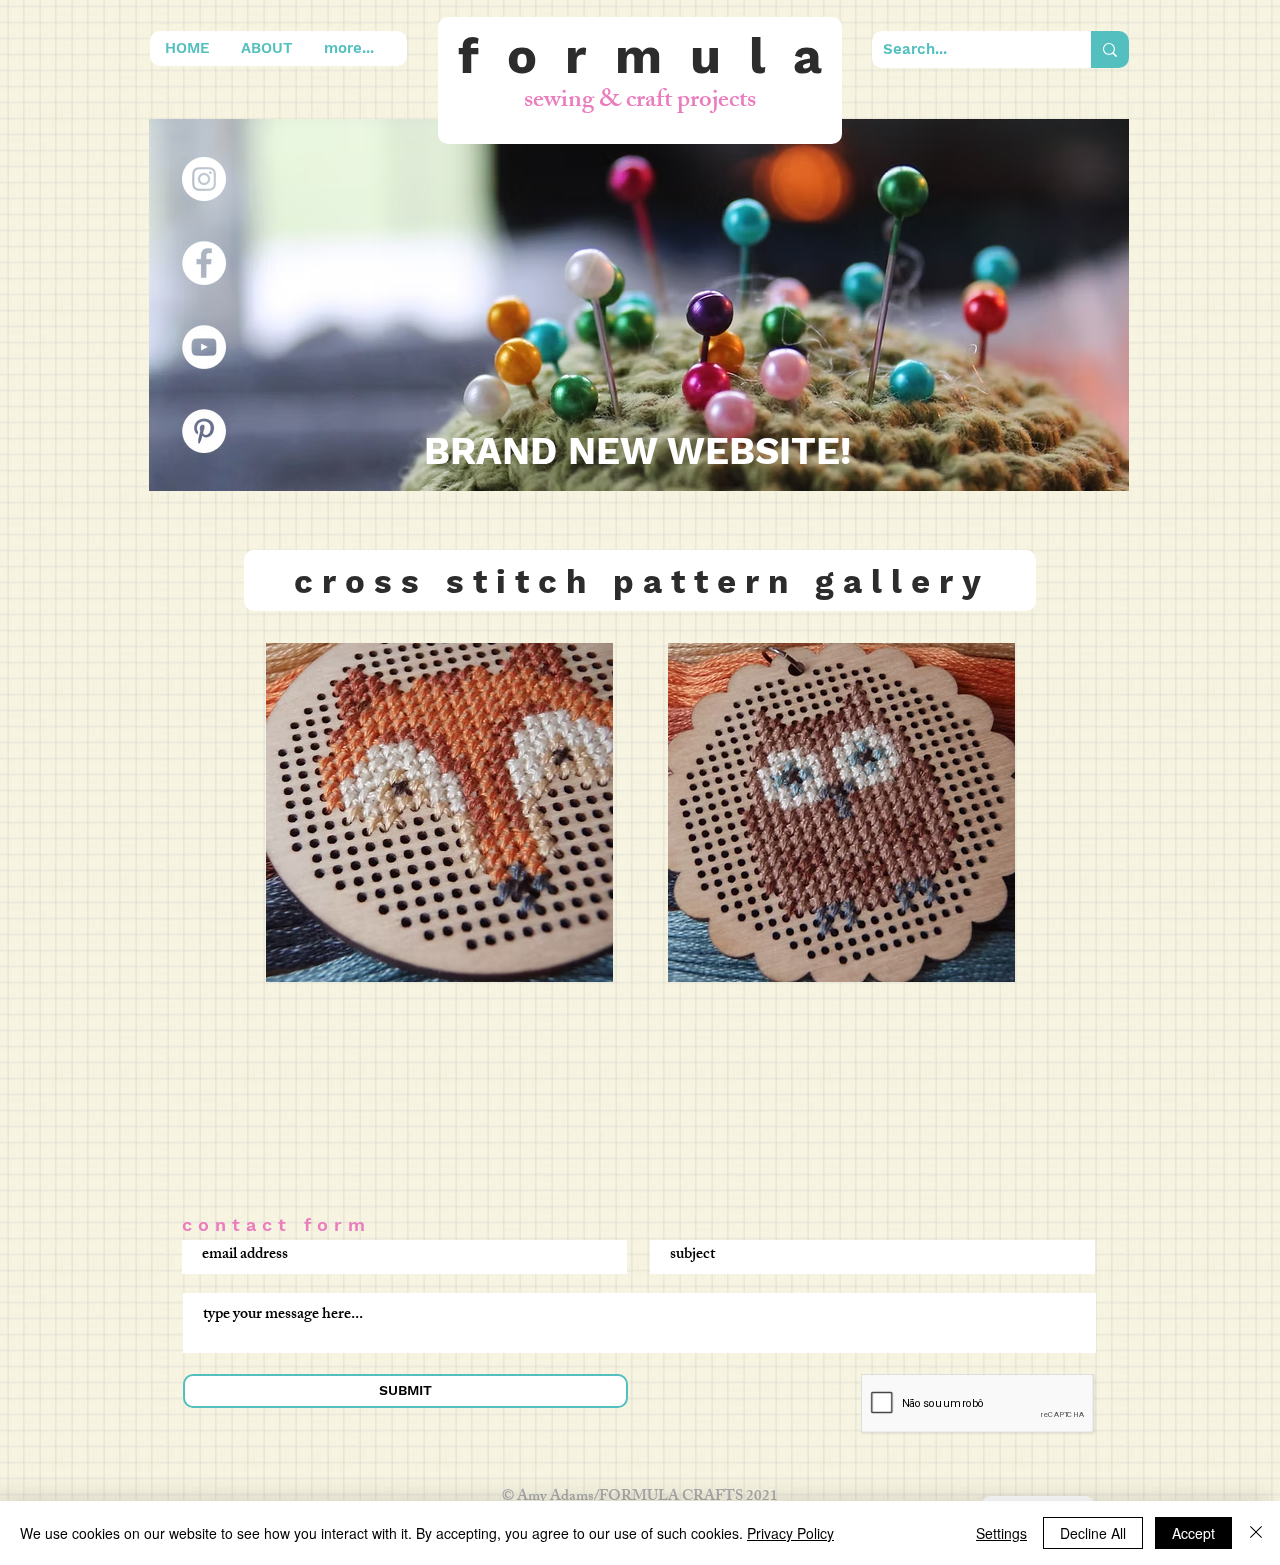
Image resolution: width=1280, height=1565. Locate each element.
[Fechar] (1256, 1533)
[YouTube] (204, 347)
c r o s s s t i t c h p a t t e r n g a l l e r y (637, 581)
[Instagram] (204, 179)
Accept (1193, 1533)
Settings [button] (1001, 1533)
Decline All (1093, 1533)
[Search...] (1110, 49)
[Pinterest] (204, 431)
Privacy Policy (790, 1533)
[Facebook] (204, 263)
